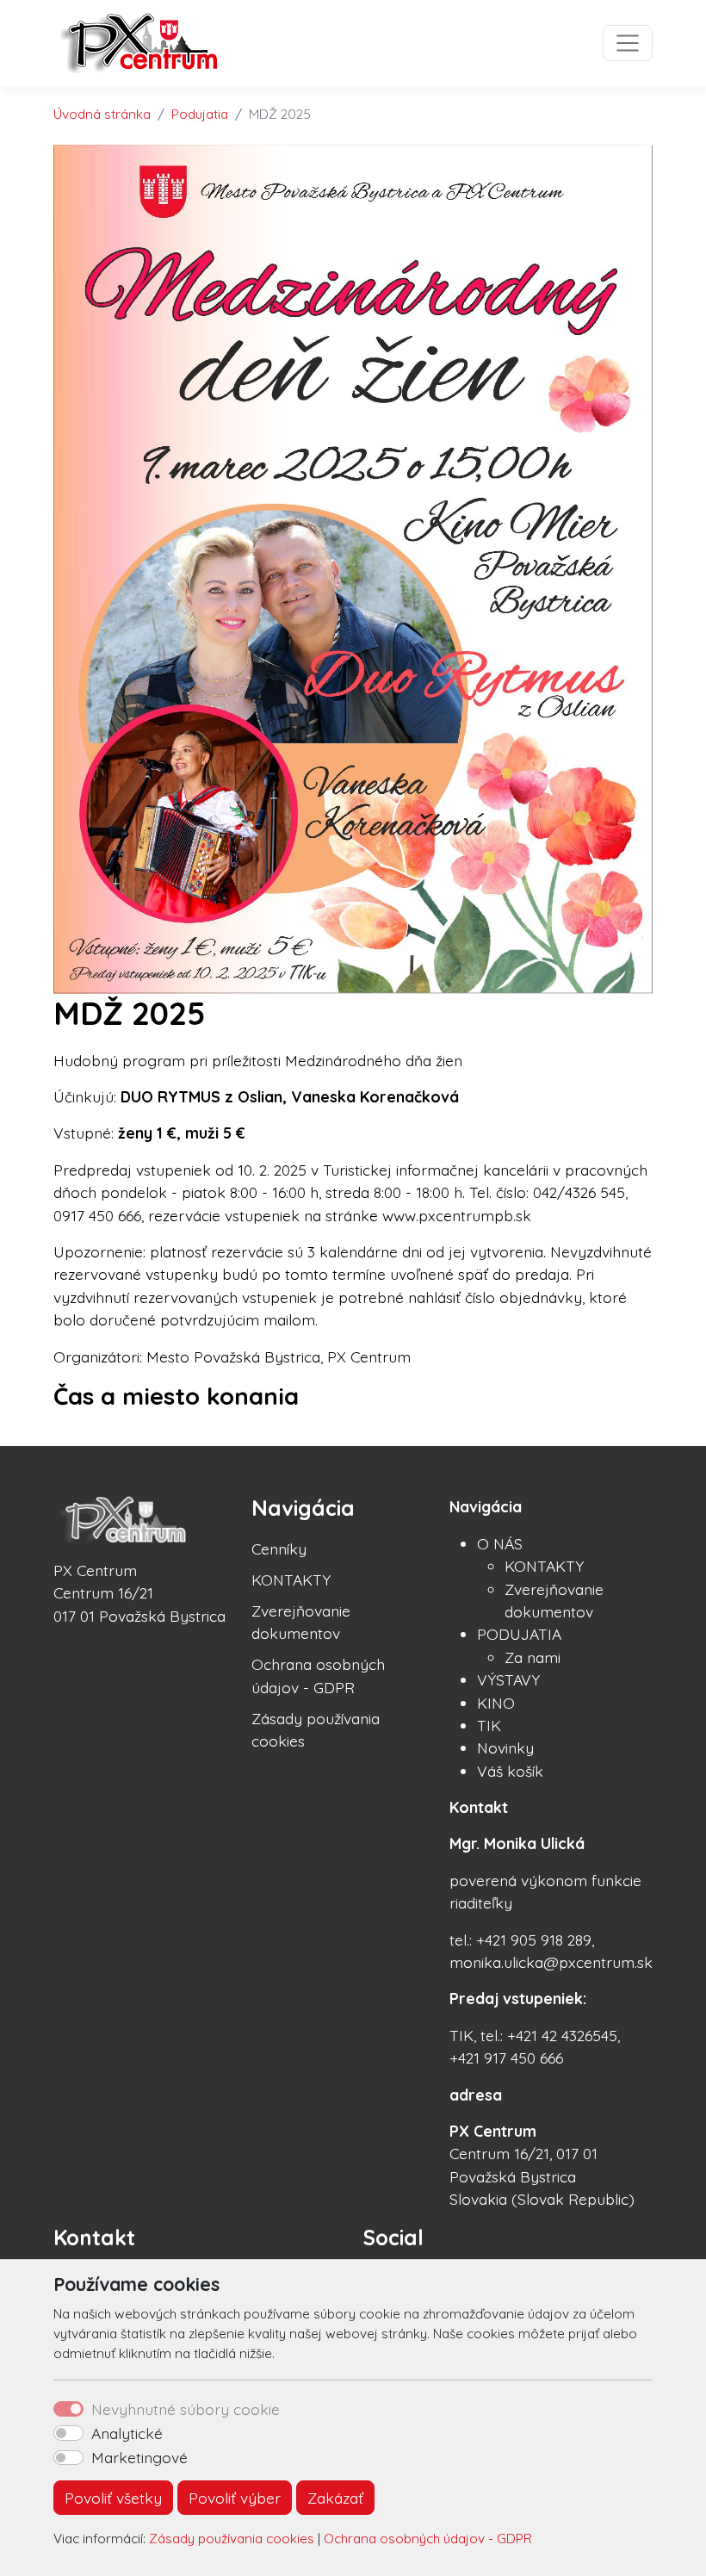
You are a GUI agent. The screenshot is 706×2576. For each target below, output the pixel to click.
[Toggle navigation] (628, 43)
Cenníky (279, 1549)
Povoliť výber (235, 2498)
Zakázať (335, 2498)
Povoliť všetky (113, 2498)
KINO (496, 1703)
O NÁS (500, 1543)
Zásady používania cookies (232, 2539)
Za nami (533, 1657)
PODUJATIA (519, 1634)
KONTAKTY (291, 1580)
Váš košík (510, 1771)
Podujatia (200, 114)
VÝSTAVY (508, 1679)
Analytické (127, 2433)
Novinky (505, 1747)
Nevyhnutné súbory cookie (186, 2409)
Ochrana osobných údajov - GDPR (428, 2539)
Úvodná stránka (102, 114)
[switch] (68, 2433)
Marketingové (139, 2457)
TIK (489, 1725)
